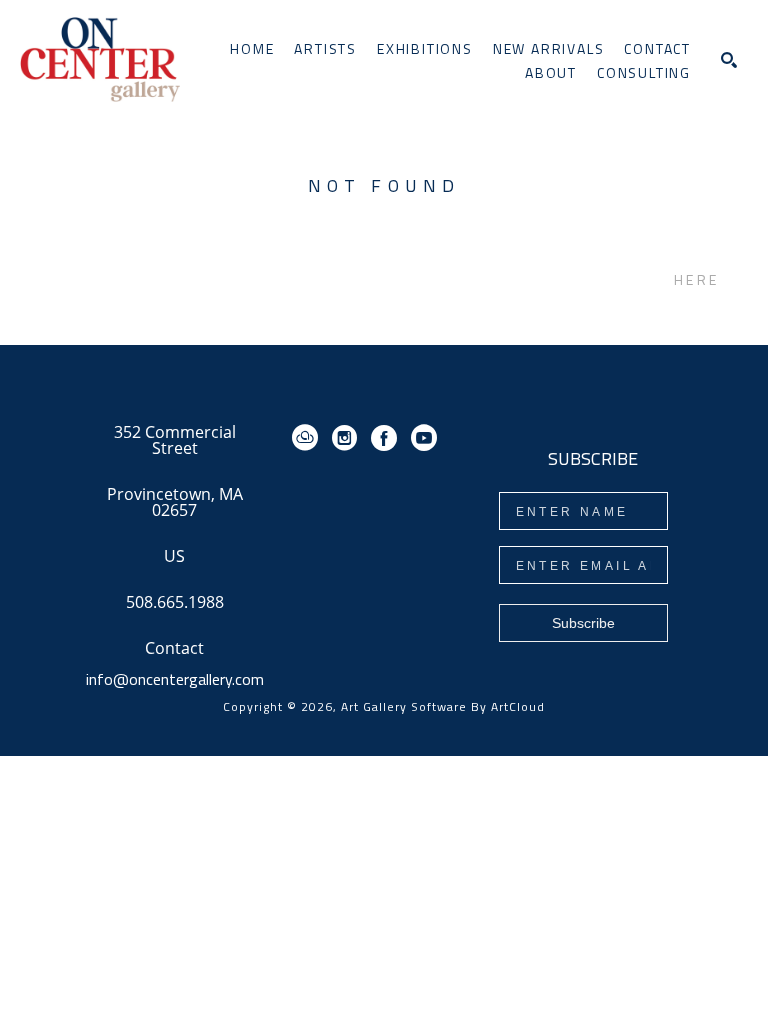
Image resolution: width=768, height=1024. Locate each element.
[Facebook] (387, 438)
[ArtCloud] (308, 438)
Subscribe (583, 623)
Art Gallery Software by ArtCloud (443, 706)
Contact (174, 648)
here (696, 279)
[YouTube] (424, 438)
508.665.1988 (175, 603)
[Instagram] (348, 438)
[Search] (729, 60)
